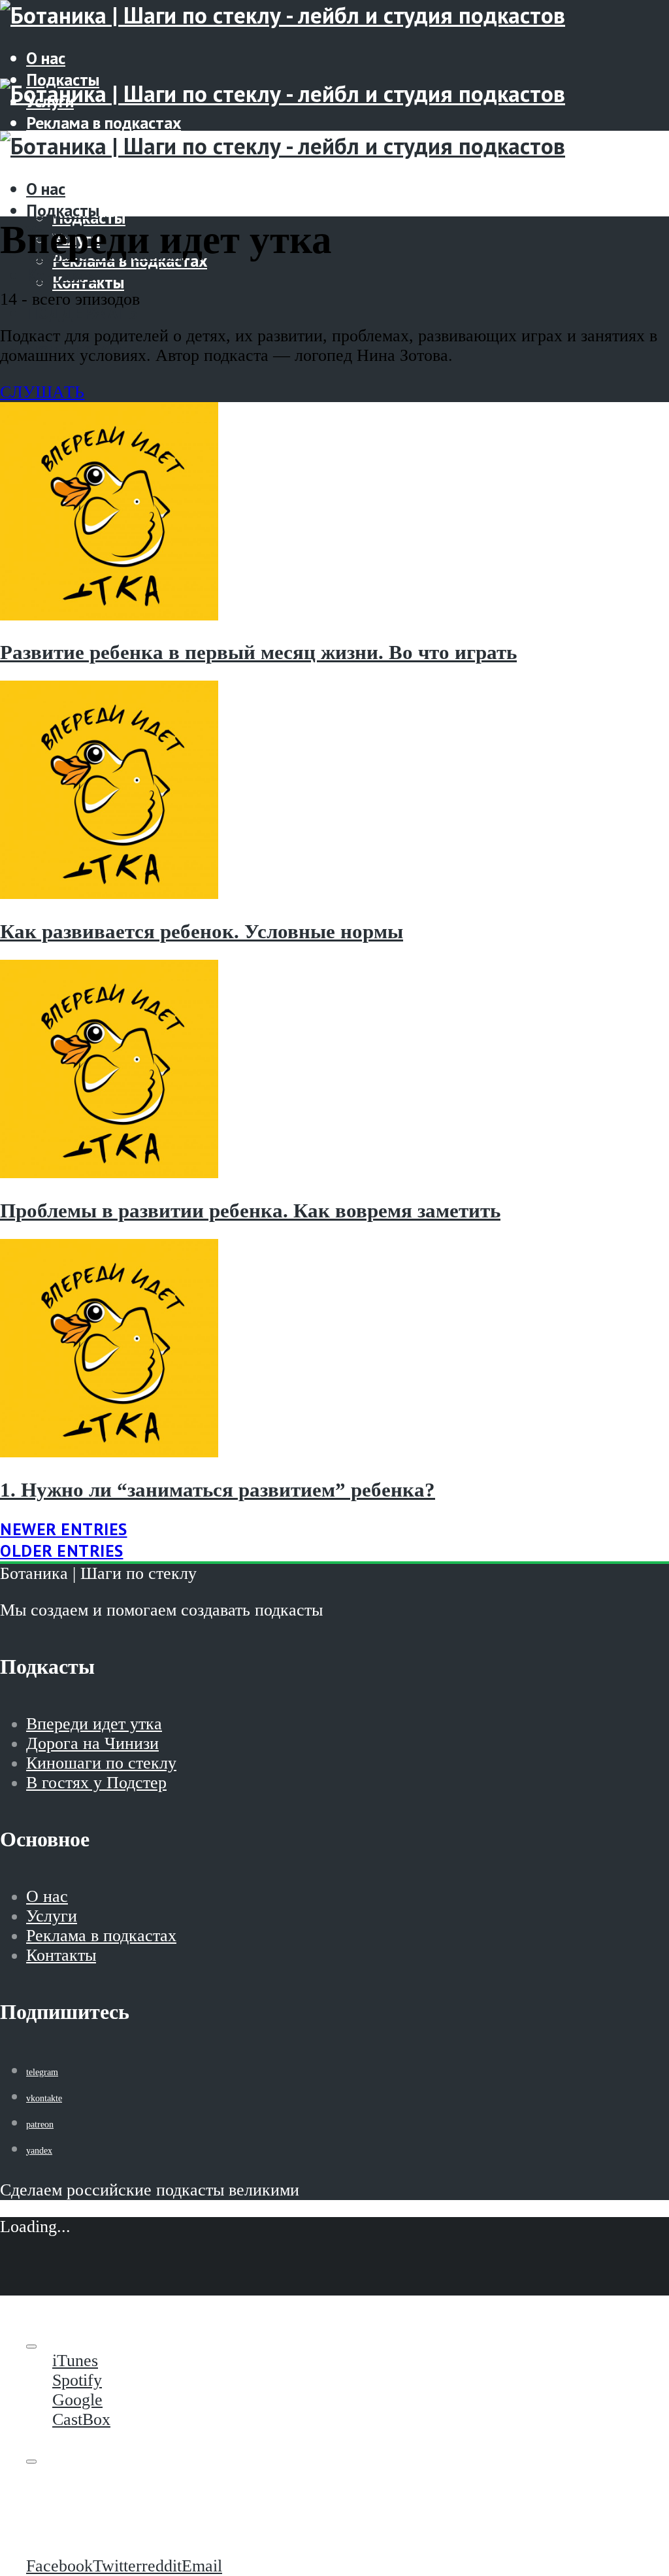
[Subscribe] (31, 2347)
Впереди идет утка (94, 1724)
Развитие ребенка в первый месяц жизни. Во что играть (258, 652)
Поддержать (82, 182)
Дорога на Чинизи (92, 1743)
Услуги (52, 1916)
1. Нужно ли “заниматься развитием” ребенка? (218, 1490)
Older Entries (62, 1551)
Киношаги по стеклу (101, 1763)
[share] (31, 2462)
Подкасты (63, 210)
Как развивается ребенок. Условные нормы (202, 932)
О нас (46, 58)
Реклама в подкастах (104, 123)
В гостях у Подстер (96, 1783)
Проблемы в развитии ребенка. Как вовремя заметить (250, 1211)
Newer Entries (64, 1529)
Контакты (62, 275)
